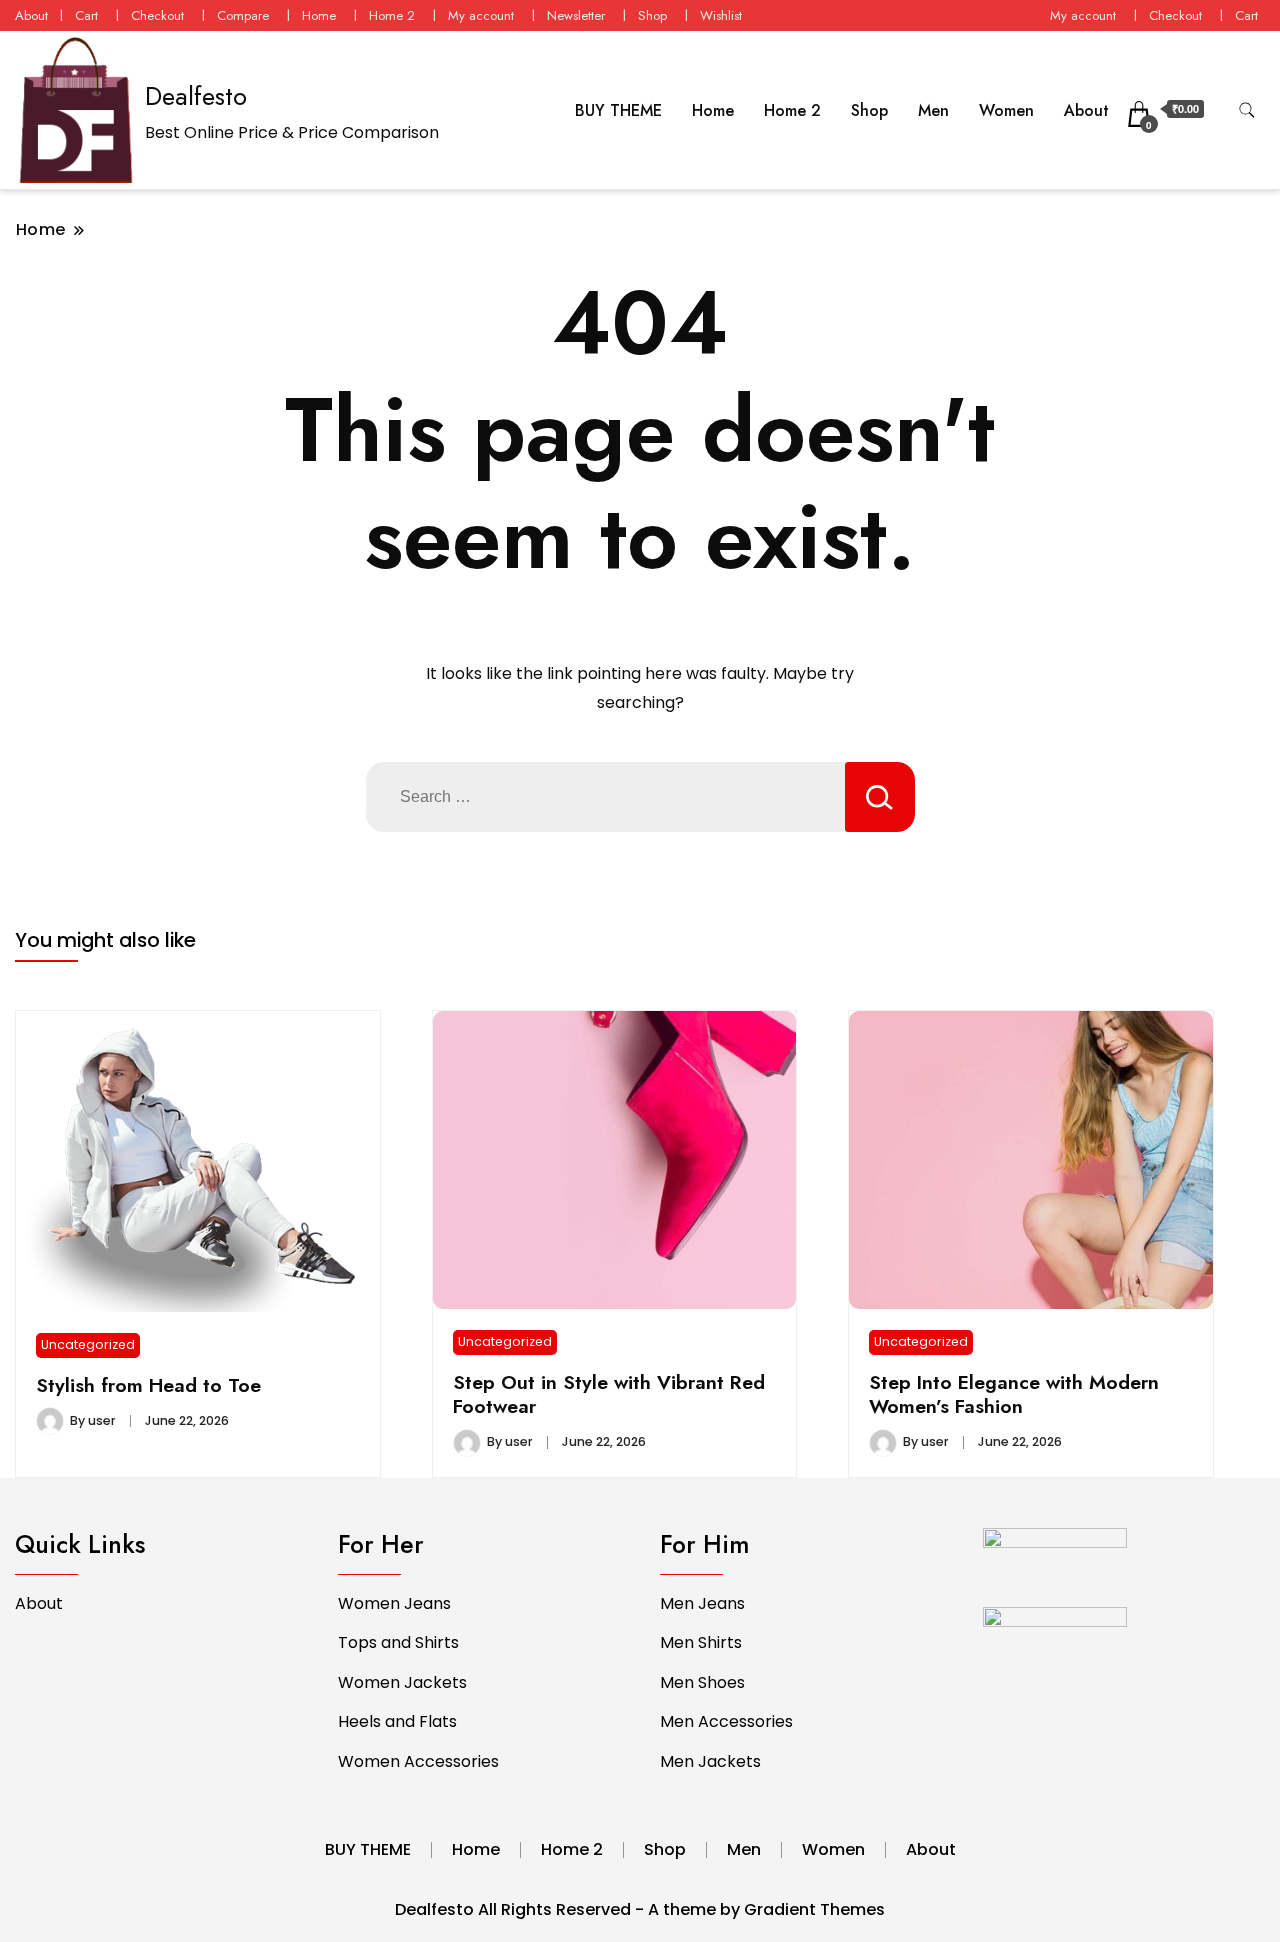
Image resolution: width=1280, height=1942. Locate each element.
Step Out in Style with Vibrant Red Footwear (609, 1394)
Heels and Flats (397, 1721)
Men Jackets (710, 1761)
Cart (86, 15)
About (31, 15)
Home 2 (392, 15)
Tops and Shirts (398, 1642)
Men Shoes (702, 1682)
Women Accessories (418, 1761)
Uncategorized (88, 1344)
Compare (243, 15)
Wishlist (721, 15)
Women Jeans (394, 1603)
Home (319, 15)
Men (933, 110)
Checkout (157, 15)
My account (481, 15)
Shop (652, 15)
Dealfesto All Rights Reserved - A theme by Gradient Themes (640, 1909)
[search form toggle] (1247, 110)
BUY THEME (618, 110)
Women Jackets (402, 1682)
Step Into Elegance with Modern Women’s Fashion (1014, 1394)
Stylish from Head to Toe (148, 1385)
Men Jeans (702, 1603)
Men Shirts (701, 1642)
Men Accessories (726, 1721)
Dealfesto (196, 96)
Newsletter (576, 15)
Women (1006, 110)
